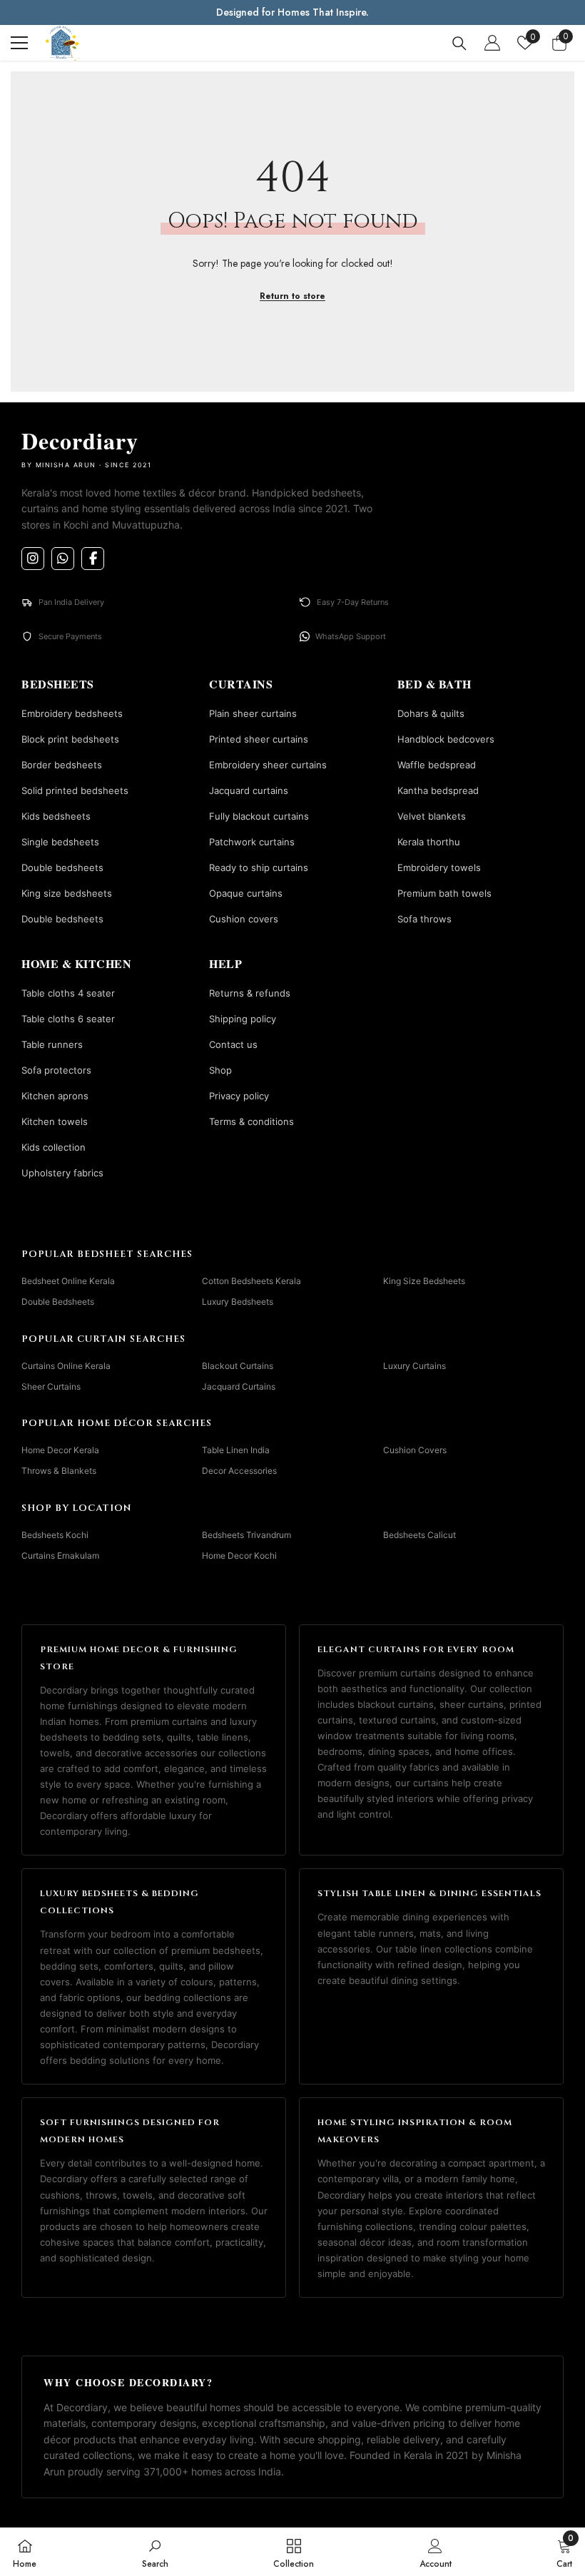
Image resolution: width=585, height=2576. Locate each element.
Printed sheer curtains (259, 739)
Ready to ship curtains (259, 867)
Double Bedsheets (58, 1302)
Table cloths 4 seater (68, 993)
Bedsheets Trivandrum (246, 1535)
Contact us (233, 1044)
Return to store (292, 296)
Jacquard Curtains (239, 1386)
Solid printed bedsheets (75, 790)
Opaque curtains (246, 893)
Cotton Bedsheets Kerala (251, 1281)
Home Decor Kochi (239, 1556)
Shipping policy (243, 1019)
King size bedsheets (67, 893)
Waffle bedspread (437, 765)
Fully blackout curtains (259, 816)
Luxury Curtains (414, 1366)
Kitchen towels (55, 1121)
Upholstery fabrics (62, 1173)
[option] (292, 12)
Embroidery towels (439, 867)
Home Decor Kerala (60, 1450)
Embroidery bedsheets (72, 713)
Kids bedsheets (56, 816)
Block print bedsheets (70, 739)
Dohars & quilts (431, 713)
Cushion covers (244, 919)
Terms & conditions (251, 1121)
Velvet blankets (432, 816)
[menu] (19, 43)
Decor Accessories (239, 1471)
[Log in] (492, 43)
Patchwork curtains (252, 842)
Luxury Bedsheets (238, 1302)
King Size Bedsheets (424, 1281)
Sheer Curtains (51, 1386)
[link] (155, 2552)
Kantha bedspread (438, 790)
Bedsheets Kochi (55, 1535)
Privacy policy (239, 1096)
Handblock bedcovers (446, 739)
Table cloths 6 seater (68, 1019)
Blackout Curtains (238, 1366)
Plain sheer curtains (253, 713)
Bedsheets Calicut (419, 1535)
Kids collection (54, 1147)
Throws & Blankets (59, 1471)
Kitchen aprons (55, 1096)
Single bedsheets (60, 842)
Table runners (52, 1044)
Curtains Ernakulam (60, 1556)
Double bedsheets (62, 867)
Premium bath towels (444, 893)
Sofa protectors (56, 1070)
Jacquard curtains (249, 790)
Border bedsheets (62, 765)
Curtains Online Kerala (66, 1366)
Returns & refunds (250, 993)
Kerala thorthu (429, 842)
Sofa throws (424, 919)
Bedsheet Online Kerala (68, 1281)
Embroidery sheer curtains (268, 765)
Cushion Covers (415, 1450)
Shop (220, 1070)
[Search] (459, 44)
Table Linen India (236, 1450)
